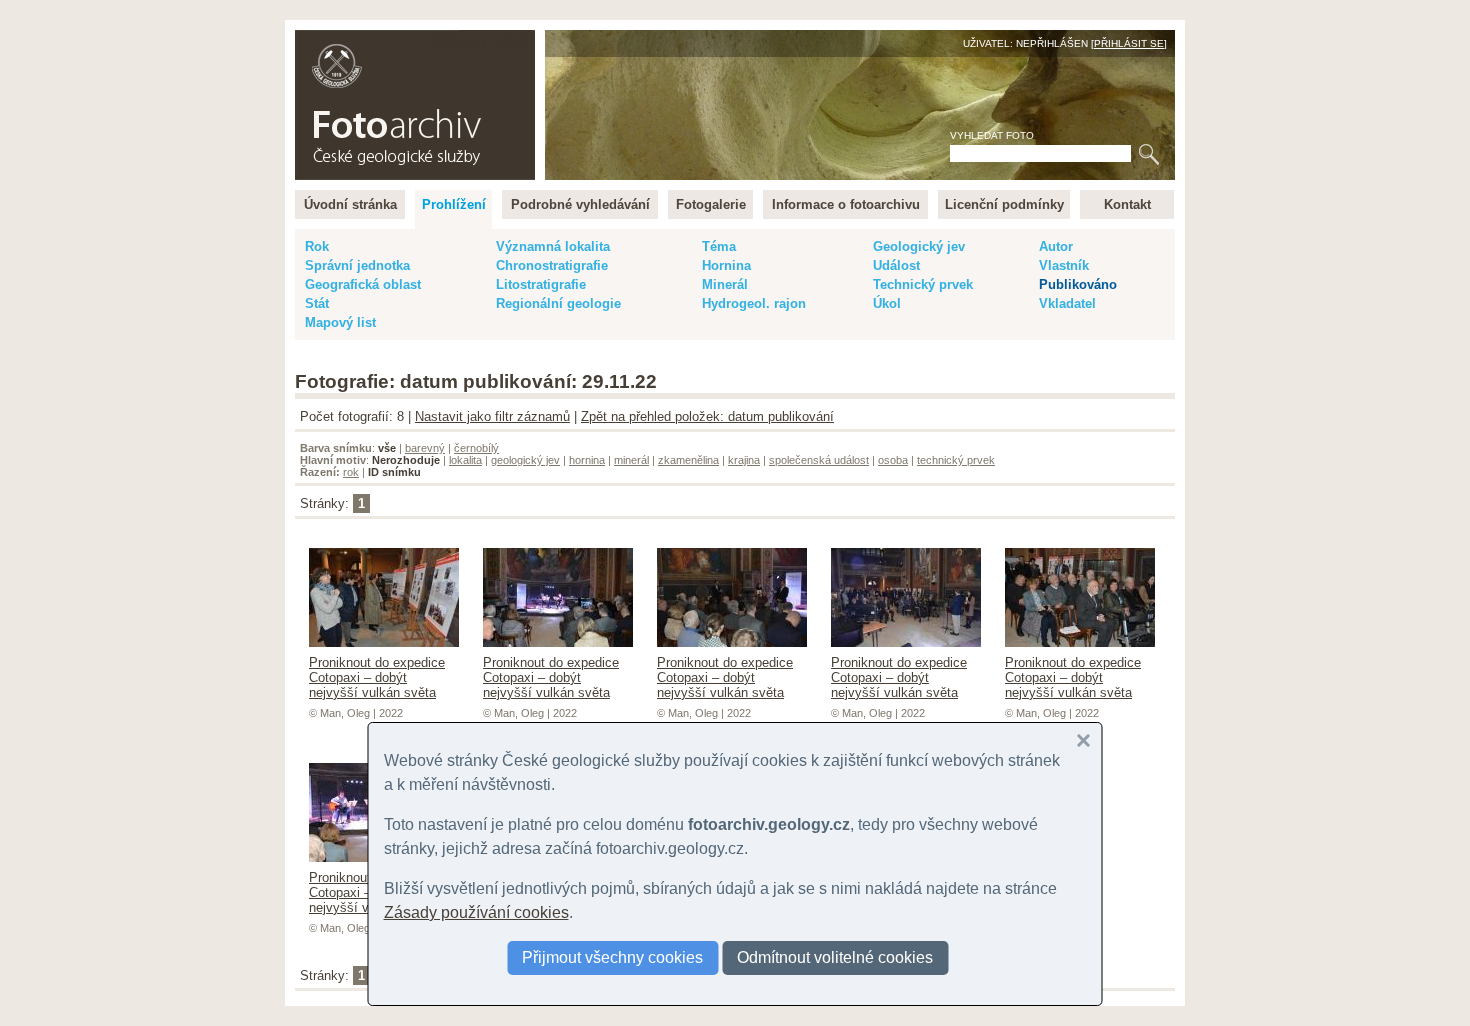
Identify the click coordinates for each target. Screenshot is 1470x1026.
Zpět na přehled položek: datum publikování (707, 416)
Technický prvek (923, 284)
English (510, 40)
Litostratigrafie (541, 284)
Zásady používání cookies (476, 912)
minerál (631, 460)
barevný (425, 448)
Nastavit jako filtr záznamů (492, 416)
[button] (1084, 741)
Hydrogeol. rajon (754, 303)
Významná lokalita (553, 246)
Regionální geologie (558, 303)
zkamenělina (688, 460)
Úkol (887, 303)
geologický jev (525, 460)
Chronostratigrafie (552, 265)
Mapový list (340, 322)
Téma (719, 246)
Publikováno (1078, 284)
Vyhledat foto (992, 135)
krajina (744, 460)
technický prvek (956, 460)
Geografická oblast (363, 284)
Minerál (725, 284)
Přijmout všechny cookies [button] (612, 957)
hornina (587, 460)
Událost (896, 265)
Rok (317, 246)
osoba (893, 460)
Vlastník (1064, 265)
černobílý (476, 448)
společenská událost (819, 460)
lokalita (465, 460)
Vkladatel (1067, 303)
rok (351, 472)
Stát (317, 303)
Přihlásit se (1129, 43)
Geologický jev (919, 246)
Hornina (726, 265)
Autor (1056, 246)
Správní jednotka (357, 265)
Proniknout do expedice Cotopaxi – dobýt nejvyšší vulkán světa (377, 677)
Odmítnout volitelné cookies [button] (835, 957)
